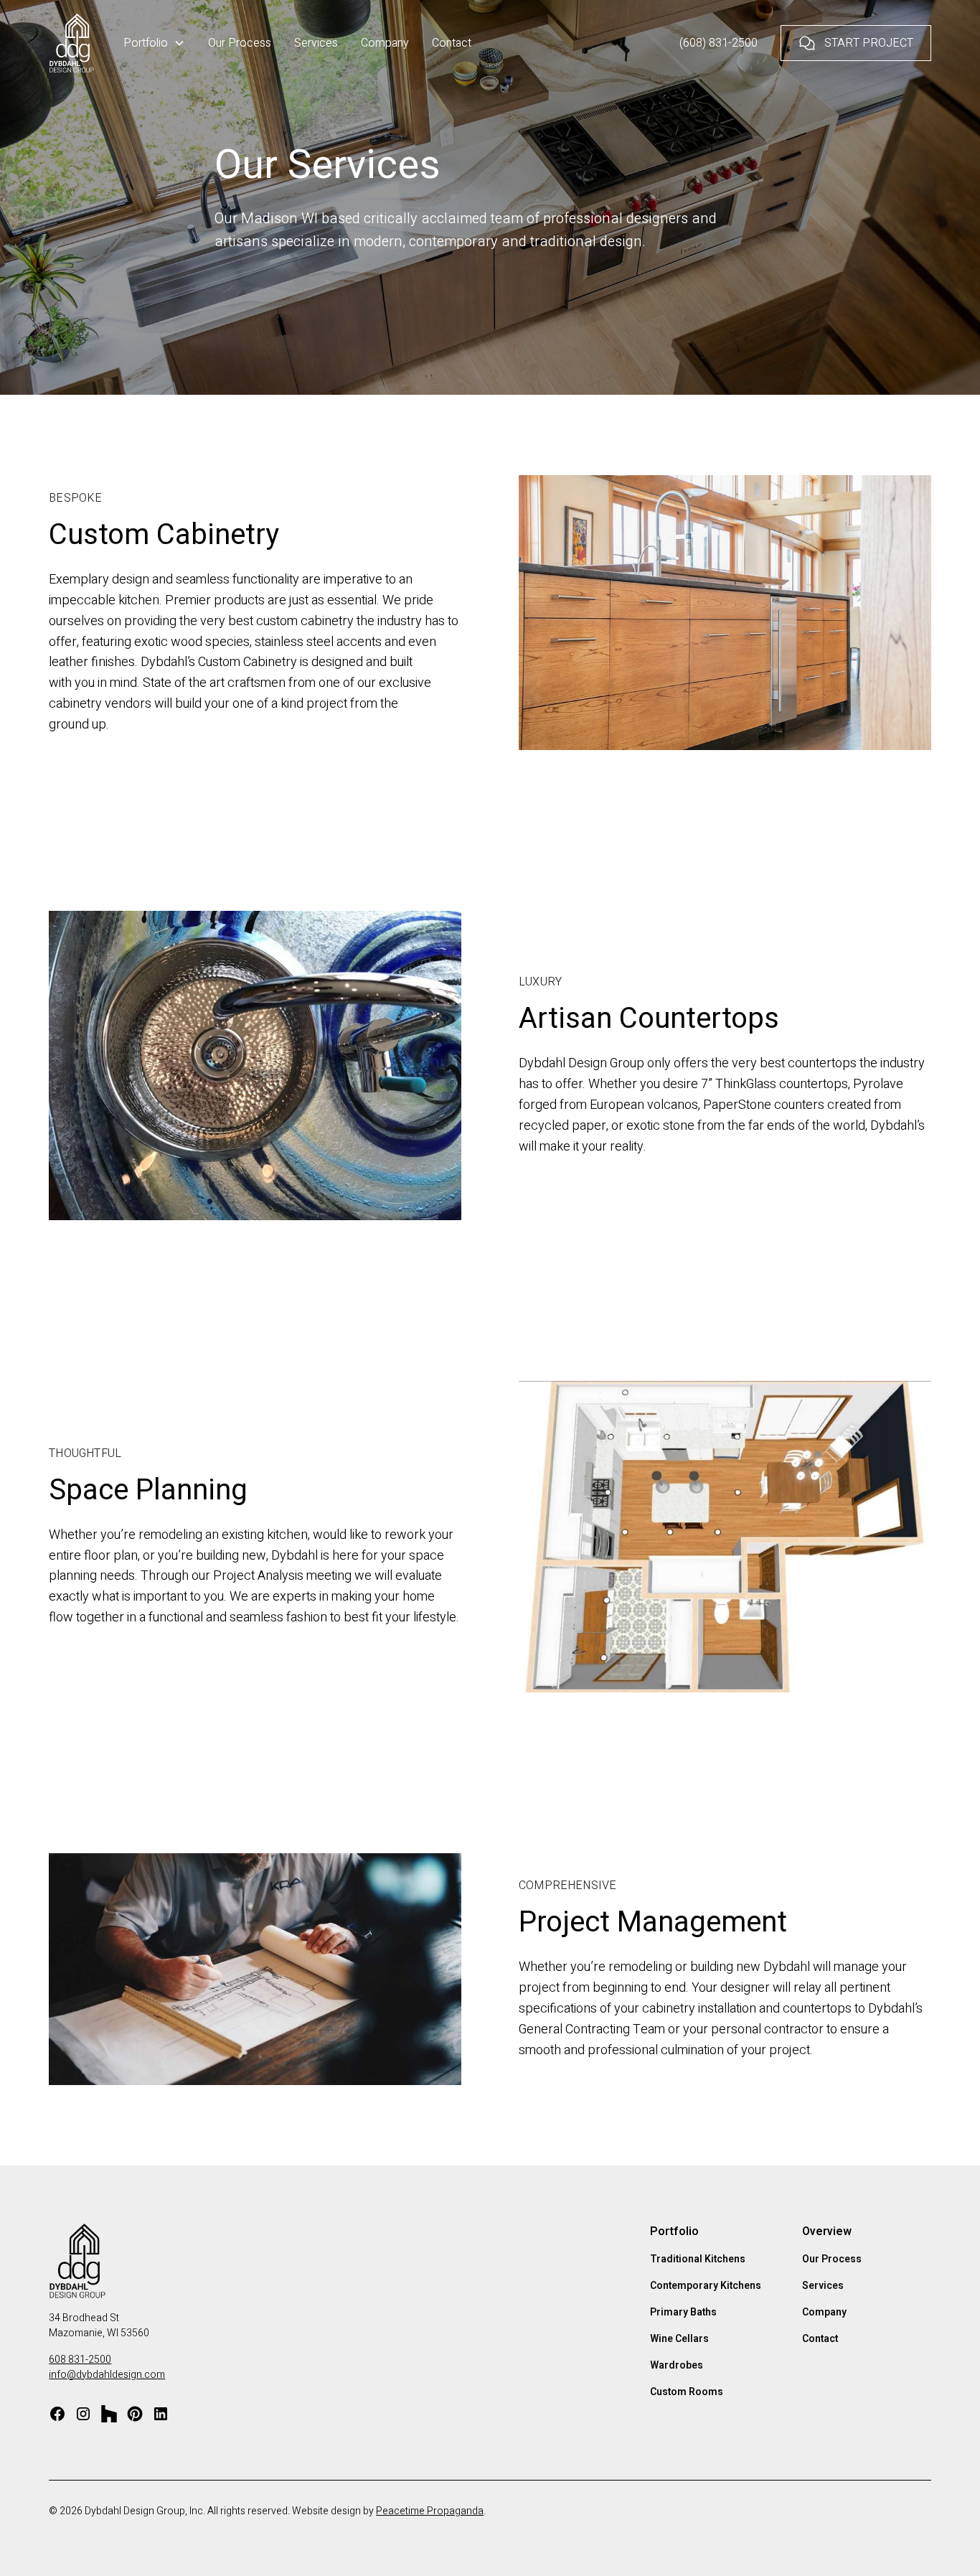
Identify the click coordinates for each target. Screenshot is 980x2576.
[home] (72, 43)
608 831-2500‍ (80, 2360)
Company (385, 43)
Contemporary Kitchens (706, 2286)
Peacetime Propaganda (430, 2511)
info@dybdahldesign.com (107, 2375)
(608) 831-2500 (718, 43)
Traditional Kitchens (698, 2259)
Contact (452, 43)
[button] (154, 43)
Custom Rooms (687, 2392)
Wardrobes (677, 2365)
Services (316, 43)
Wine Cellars (679, 2339)
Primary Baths (683, 2312)
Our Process (240, 43)
